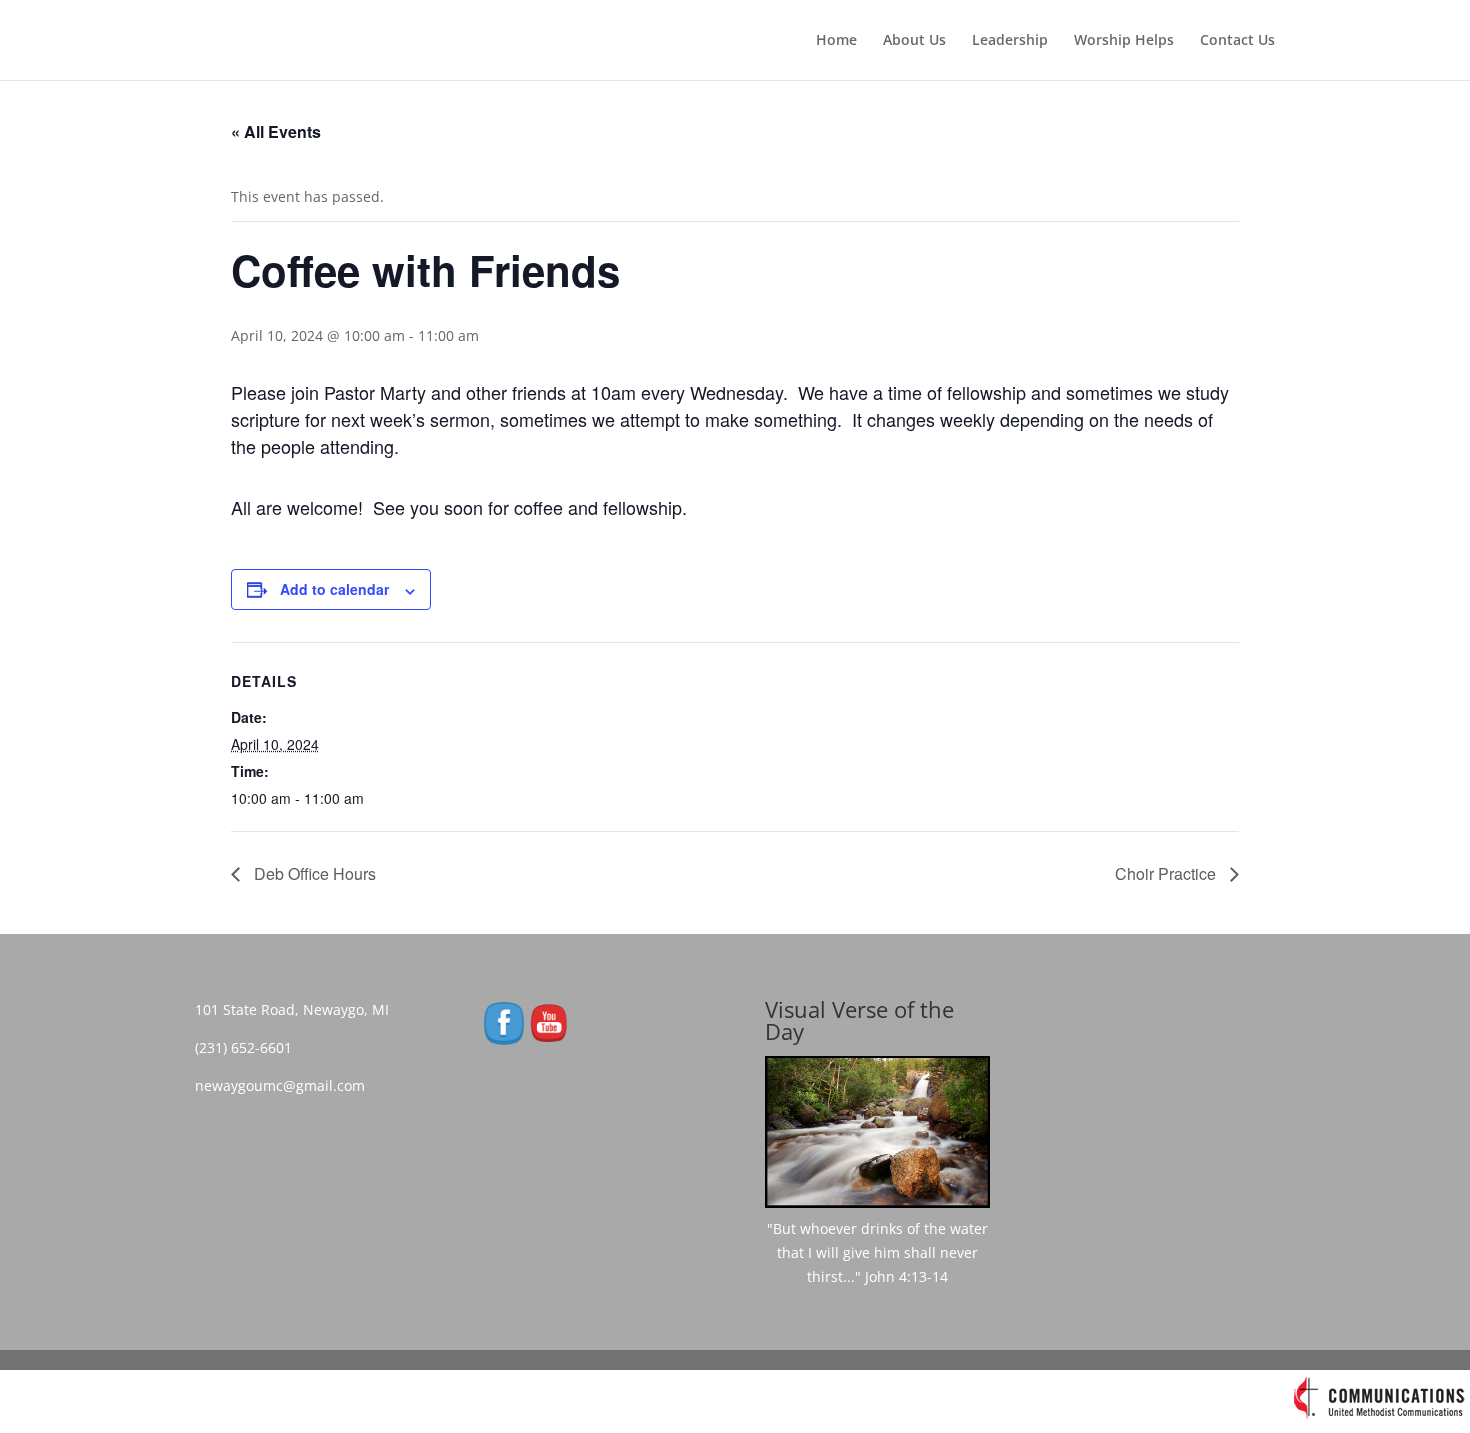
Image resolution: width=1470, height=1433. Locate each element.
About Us (914, 41)
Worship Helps (1124, 41)
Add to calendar (334, 589)
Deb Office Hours (313, 873)
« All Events (276, 131)
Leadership (1010, 41)
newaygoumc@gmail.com (286, 1085)
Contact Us (1237, 41)
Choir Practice (1167, 873)
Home (836, 41)
